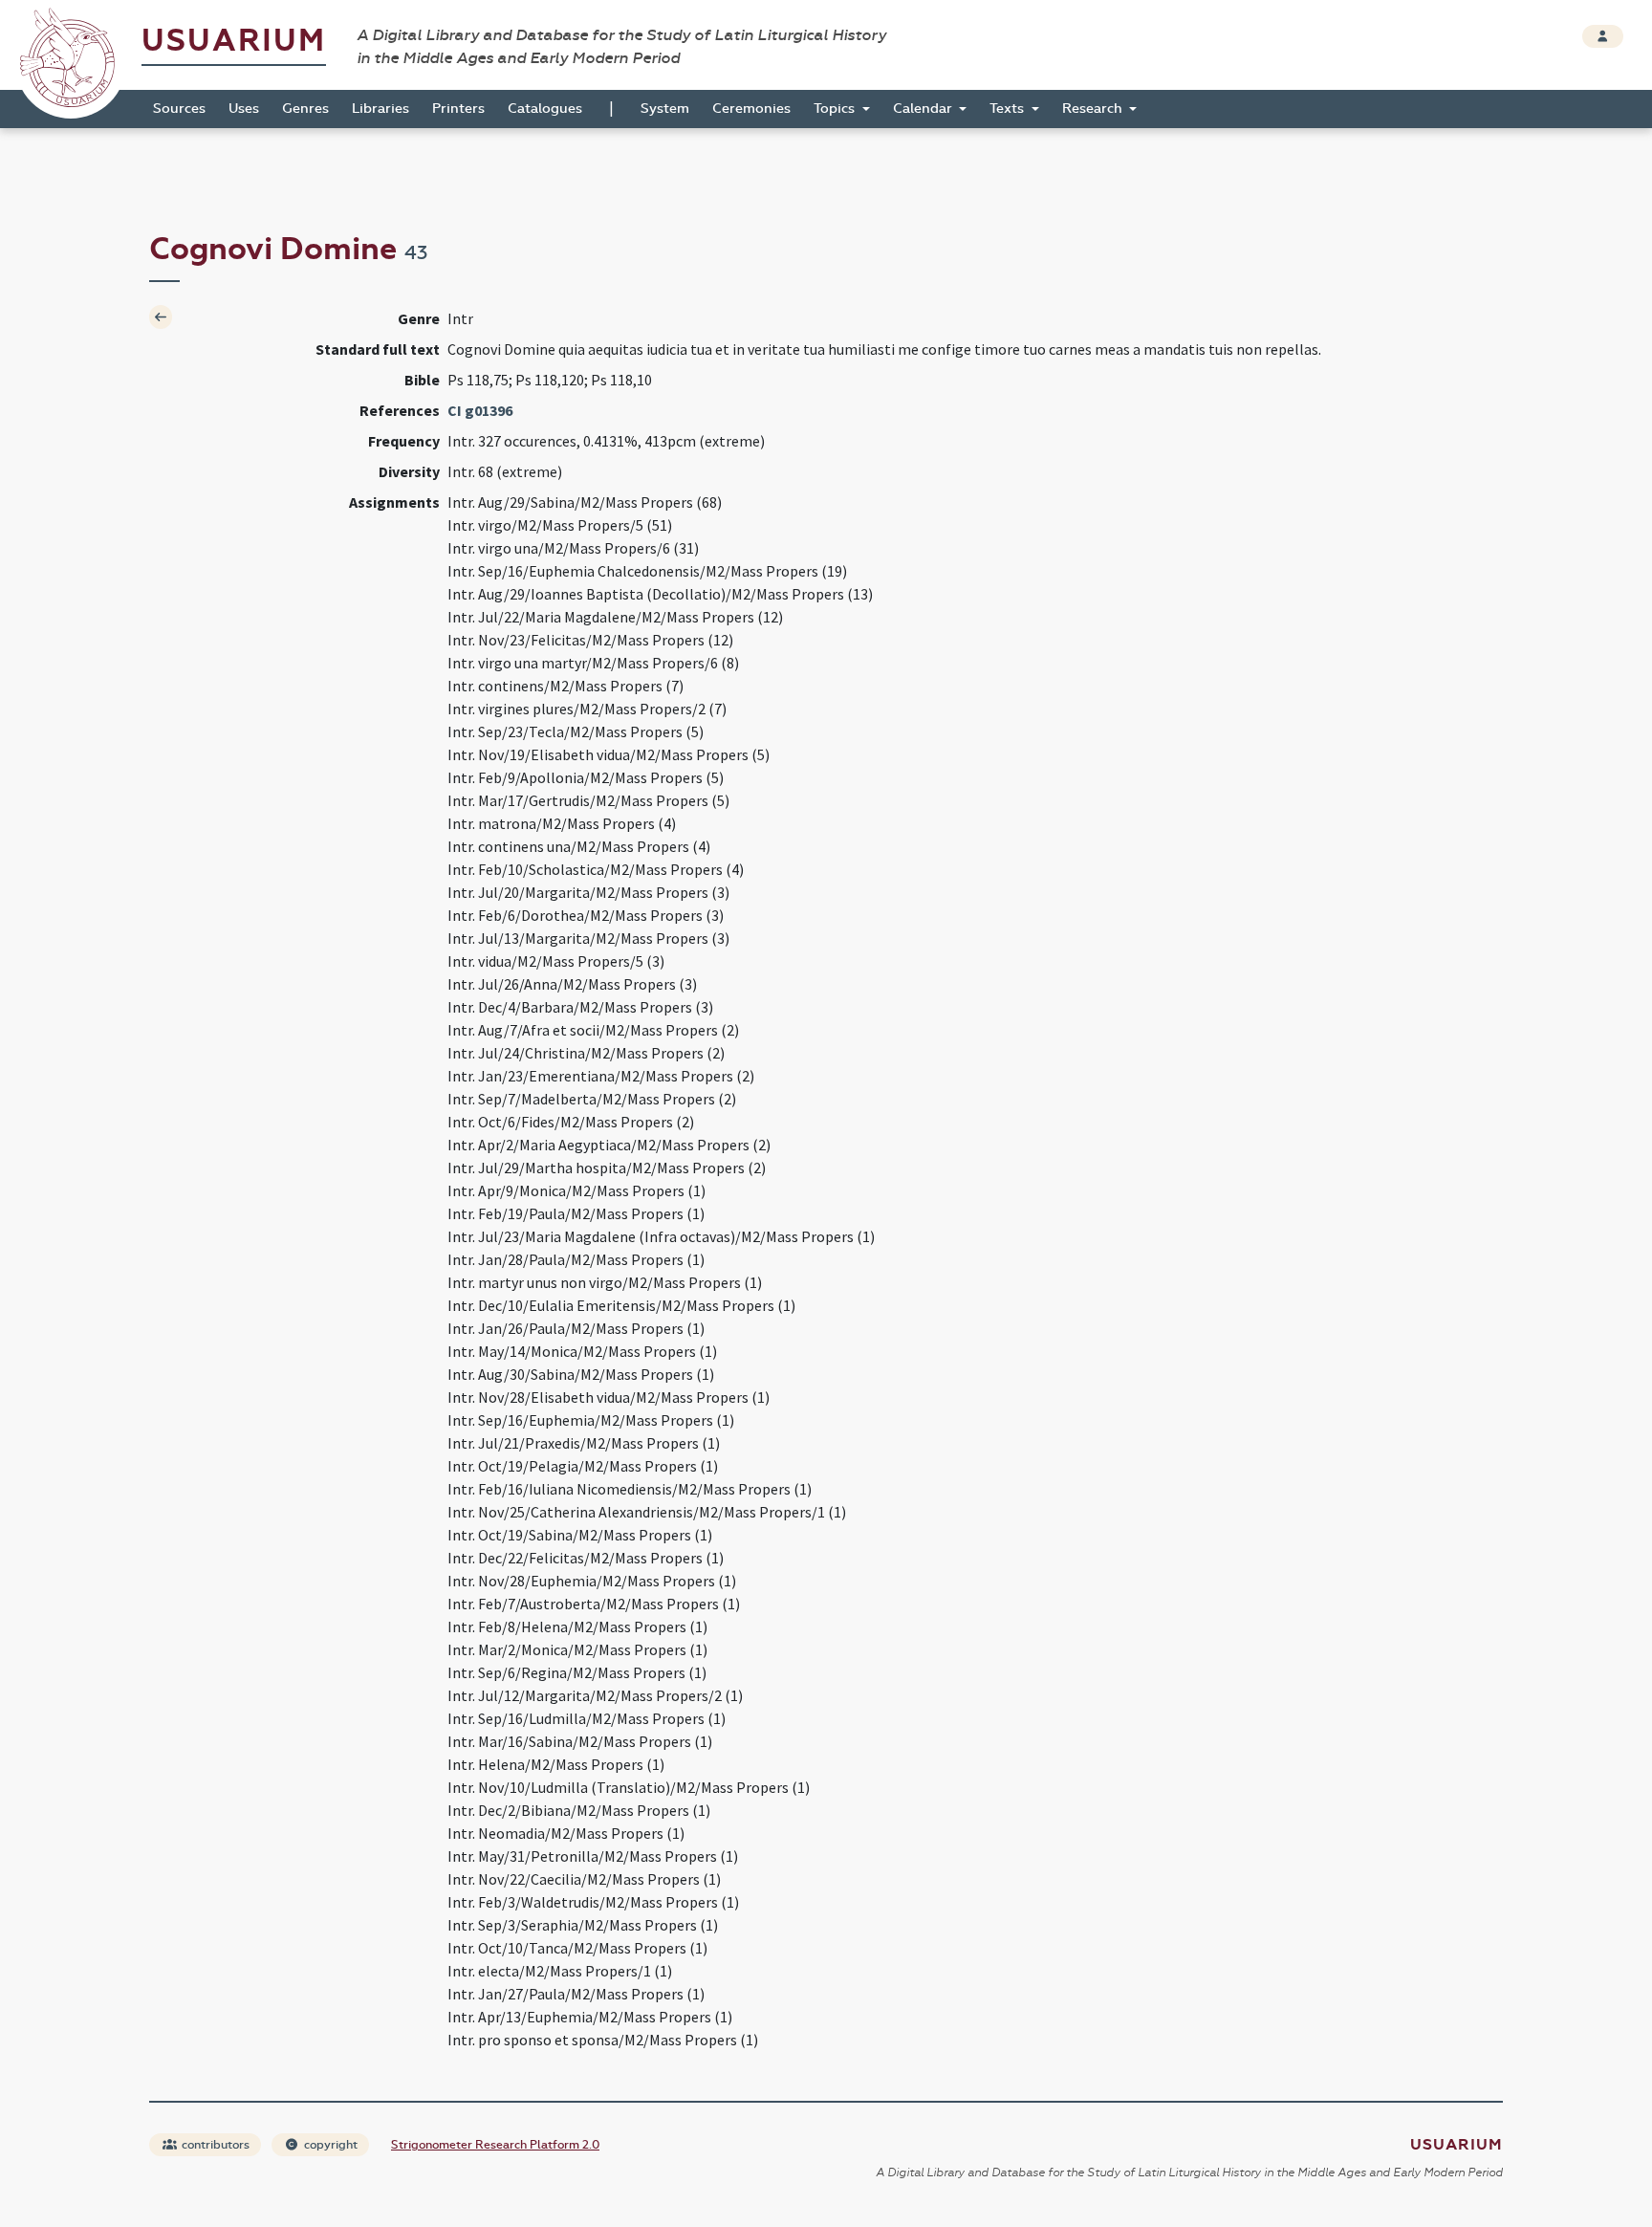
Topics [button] (836, 109)
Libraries (380, 109)
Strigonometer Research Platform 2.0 (495, 2145)
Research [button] (1094, 109)
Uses (244, 109)
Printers (458, 109)
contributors (214, 2145)
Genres (305, 109)
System (665, 109)
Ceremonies (751, 109)
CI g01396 (480, 410)
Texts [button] (1009, 109)
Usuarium (234, 41)
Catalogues (545, 109)
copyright (329, 2145)
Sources (179, 109)
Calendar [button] (924, 109)
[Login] (1603, 36)
